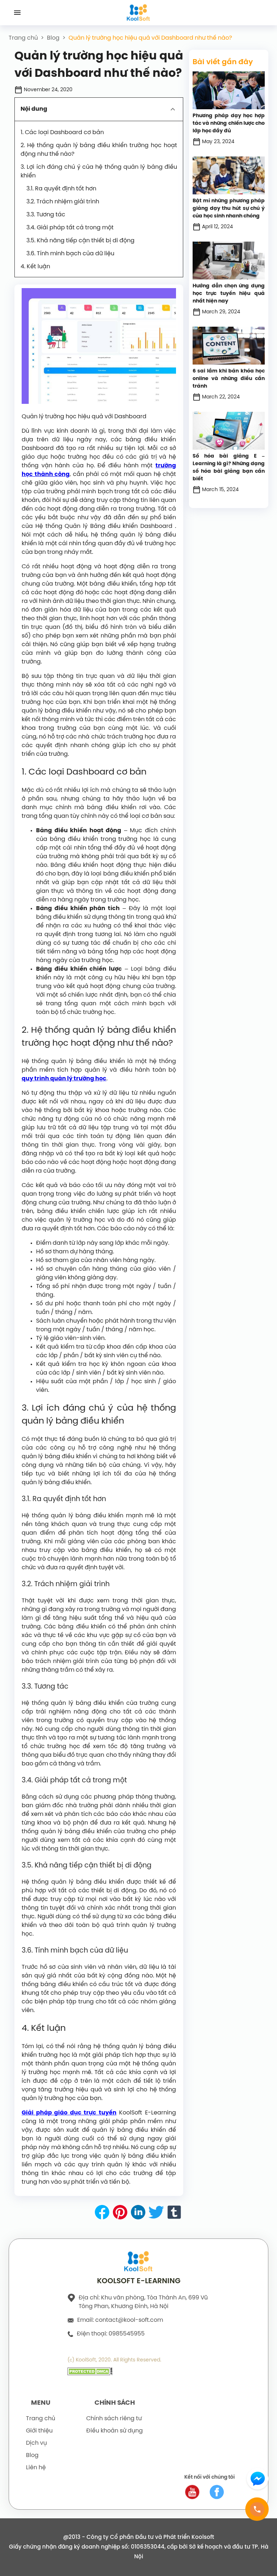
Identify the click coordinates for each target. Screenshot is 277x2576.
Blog (53, 38)
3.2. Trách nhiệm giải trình (63, 202)
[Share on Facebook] (102, 2214)
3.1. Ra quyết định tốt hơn (61, 189)
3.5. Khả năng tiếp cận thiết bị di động (80, 241)
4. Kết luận (35, 267)
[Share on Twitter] (156, 2214)
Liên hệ (36, 2468)
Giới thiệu (39, 2431)
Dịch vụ (36, 2443)
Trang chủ (23, 38)
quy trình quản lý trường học (64, 1079)
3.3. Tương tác (46, 215)
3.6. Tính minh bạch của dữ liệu (70, 254)
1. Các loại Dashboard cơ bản (62, 133)
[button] (99, 109)
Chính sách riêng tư (114, 2419)
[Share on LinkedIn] (138, 2214)
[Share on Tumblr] (174, 2214)
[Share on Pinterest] (120, 2214)
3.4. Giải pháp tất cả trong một (70, 228)
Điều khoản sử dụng (115, 2431)
